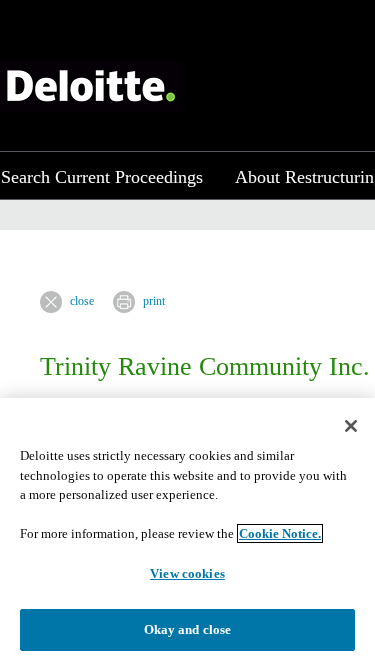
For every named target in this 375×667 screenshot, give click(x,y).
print (154, 301)
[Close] (351, 426)
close (82, 301)
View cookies (187, 573)
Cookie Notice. (280, 533)
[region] (187, 532)
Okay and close (188, 629)
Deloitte (91, 87)
